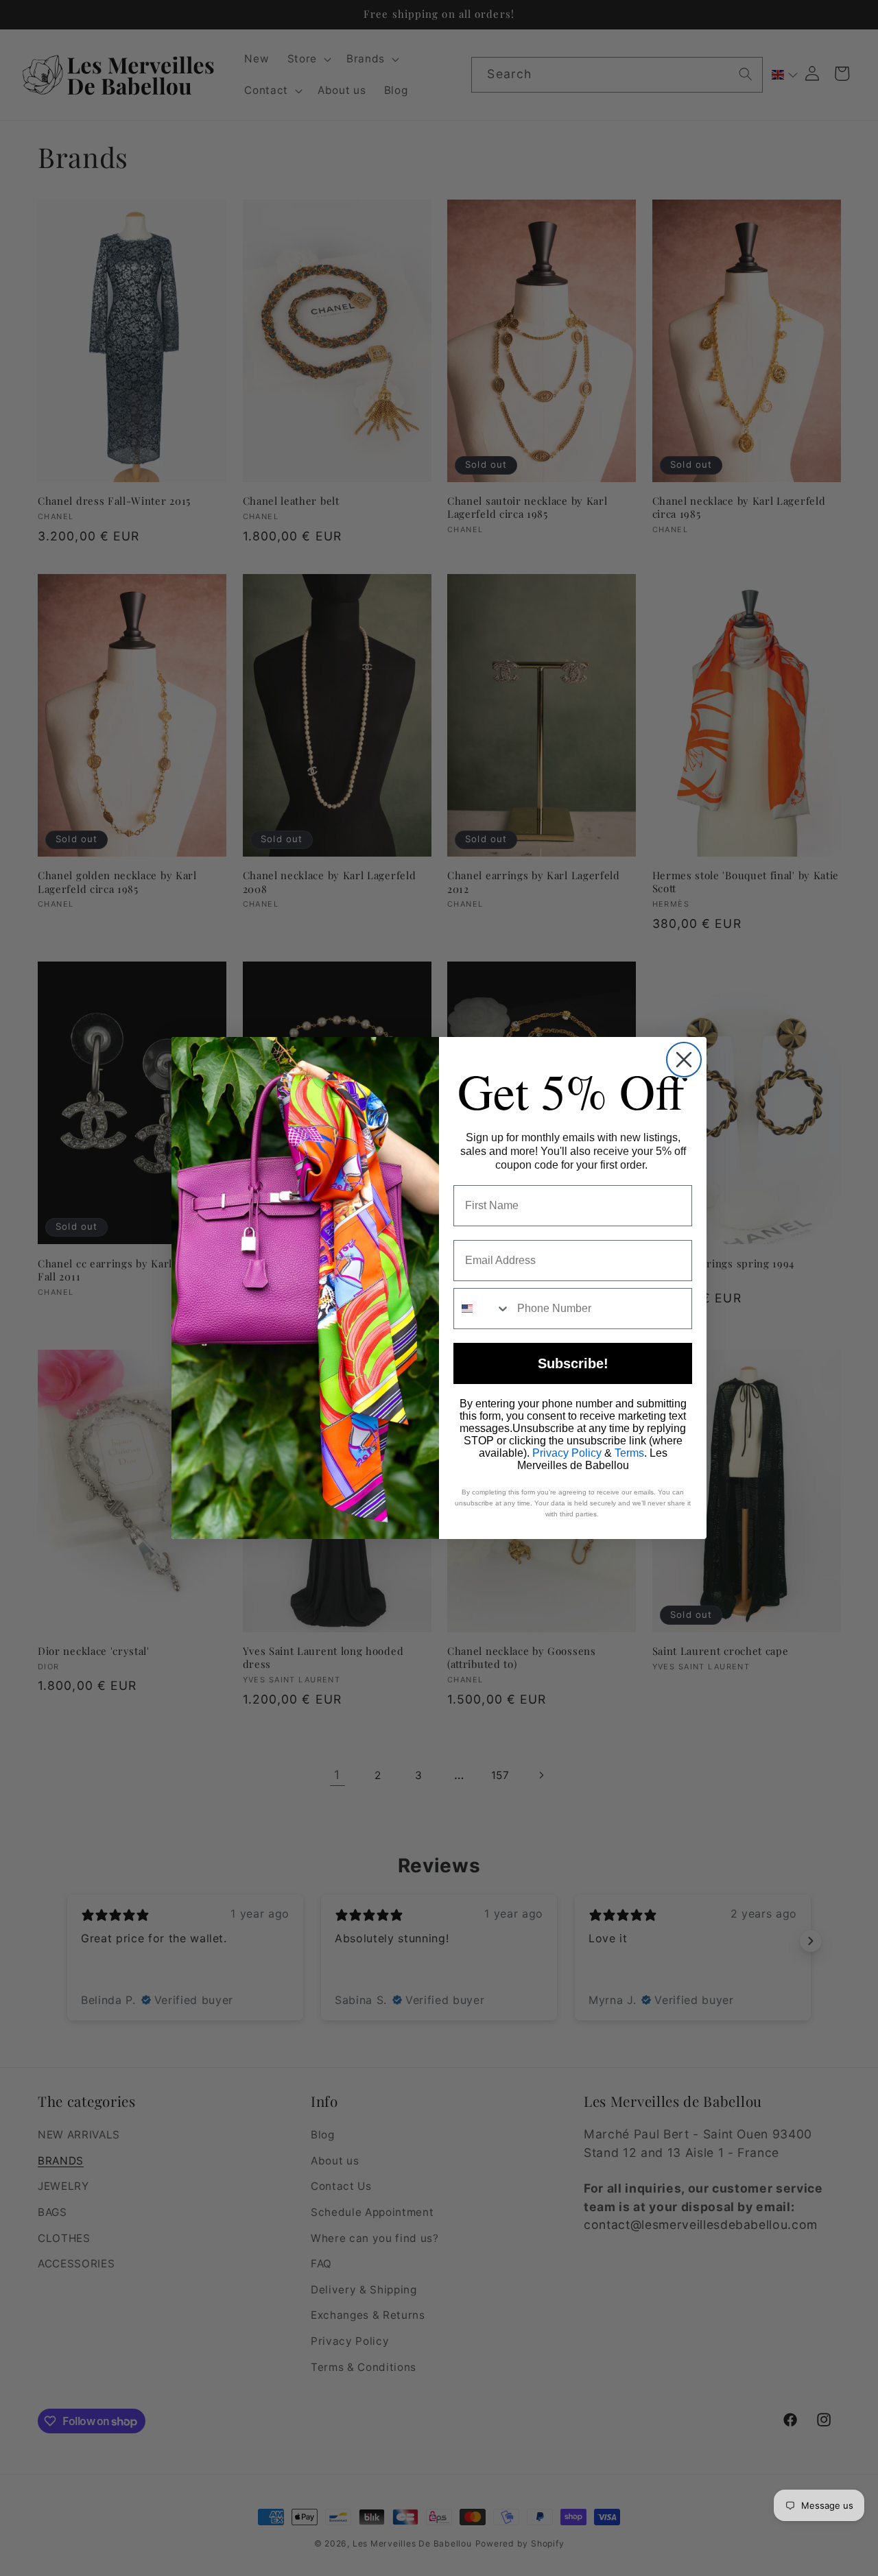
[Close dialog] (684, 1060)
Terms (629, 1453)
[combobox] (482, 1309)
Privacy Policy (567, 1453)
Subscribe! (573, 1363)
